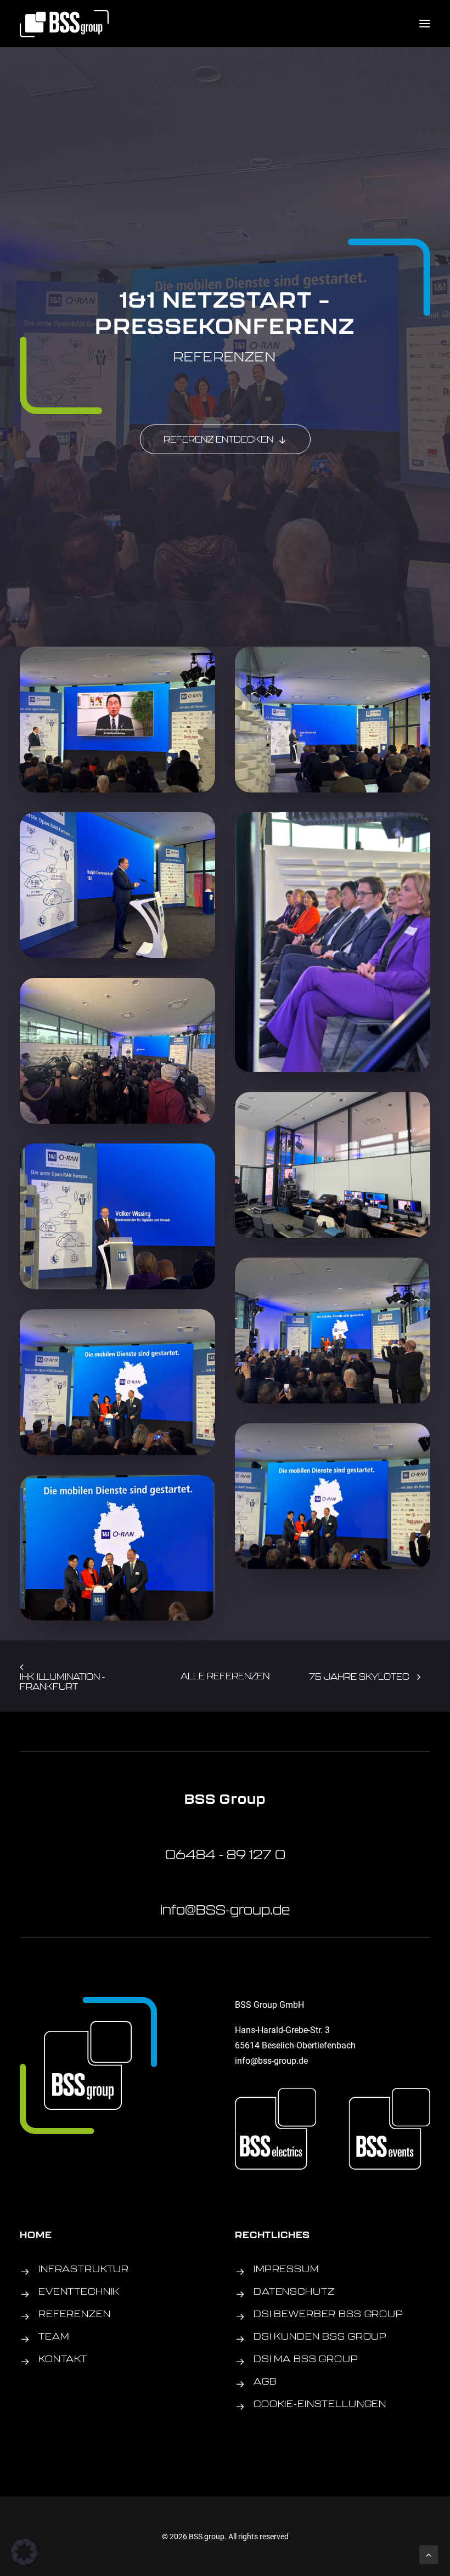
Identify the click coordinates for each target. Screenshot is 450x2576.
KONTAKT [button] (63, 2359)
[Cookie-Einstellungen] (241, 2407)
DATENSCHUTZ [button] (294, 2291)
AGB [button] (265, 2381)
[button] (425, 24)
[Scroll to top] (429, 2553)
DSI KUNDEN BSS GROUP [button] (320, 2336)
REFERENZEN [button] (75, 2314)
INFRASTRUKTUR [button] (84, 2269)
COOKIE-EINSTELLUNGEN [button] (320, 2404)
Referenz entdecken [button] (218, 439)
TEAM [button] (54, 2336)
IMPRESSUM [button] (286, 2269)
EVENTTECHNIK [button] (79, 2291)
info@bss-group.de (271, 2060)
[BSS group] (64, 24)
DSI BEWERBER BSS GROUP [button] (328, 2314)
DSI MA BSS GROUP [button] (306, 2359)
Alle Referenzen (225, 1676)
